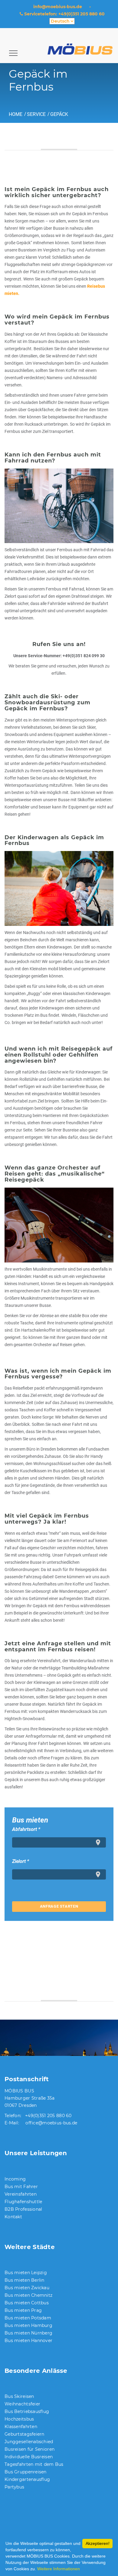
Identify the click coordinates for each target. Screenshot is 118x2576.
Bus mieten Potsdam (28, 2318)
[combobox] (59, 1842)
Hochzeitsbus (19, 2419)
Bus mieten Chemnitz (28, 2295)
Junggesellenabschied (29, 2442)
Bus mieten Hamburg (28, 2325)
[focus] (99, 1842)
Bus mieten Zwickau (27, 2288)
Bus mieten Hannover (28, 2341)
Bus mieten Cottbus (27, 2303)
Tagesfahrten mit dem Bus (34, 2464)
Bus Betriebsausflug (27, 2411)
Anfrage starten (59, 1906)
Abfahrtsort (26, 1829)
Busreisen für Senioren (29, 2449)
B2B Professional (23, 2209)
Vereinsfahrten (21, 2194)
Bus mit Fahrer (21, 2187)
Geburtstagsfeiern (25, 2434)
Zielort (21, 1861)
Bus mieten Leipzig (26, 2273)
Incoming (15, 2179)
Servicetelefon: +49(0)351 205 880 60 (64, 14)
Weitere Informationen (59, 2569)
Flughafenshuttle (23, 2202)
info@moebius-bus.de (58, 7)
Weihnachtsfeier (22, 2404)
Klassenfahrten (21, 2427)
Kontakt (13, 2217)
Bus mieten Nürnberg (28, 2333)
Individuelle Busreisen (29, 2457)
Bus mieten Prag (23, 2310)
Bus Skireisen (19, 2396)
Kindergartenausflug (27, 2479)
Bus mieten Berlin (25, 2280)
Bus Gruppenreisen (26, 2472)
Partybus (14, 2487)
